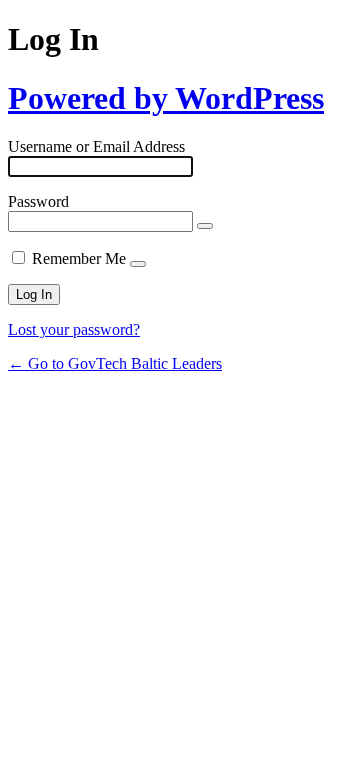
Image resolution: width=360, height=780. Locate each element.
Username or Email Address (96, 146)
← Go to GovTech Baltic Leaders (115, 363)
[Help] (138, 264)
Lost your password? (74, 329)
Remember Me (79, 258)
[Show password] (205, 226)
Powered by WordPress (166, 98)
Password (38, 201)
